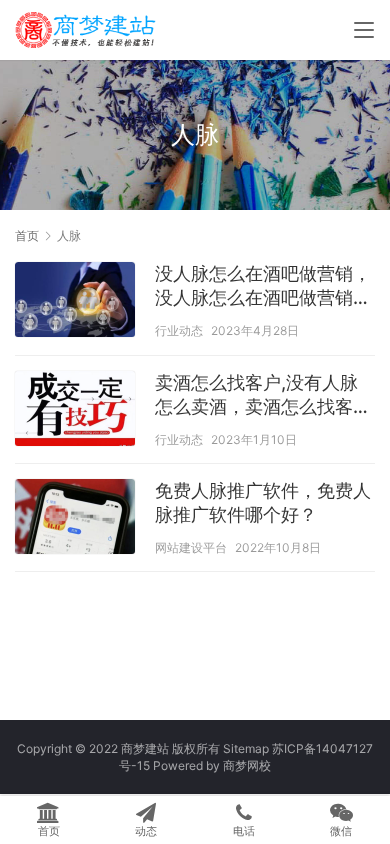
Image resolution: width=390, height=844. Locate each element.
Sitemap (246, 748)
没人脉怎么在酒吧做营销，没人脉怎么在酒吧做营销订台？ (263, 286)
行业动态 (179, 330)
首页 (27, 235)
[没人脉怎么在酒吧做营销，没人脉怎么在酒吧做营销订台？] (75, 302)
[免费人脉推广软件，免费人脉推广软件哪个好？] (75, 519)
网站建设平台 (191, 547)
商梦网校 (247, 765)
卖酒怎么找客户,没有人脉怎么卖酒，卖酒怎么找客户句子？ (263, 395)
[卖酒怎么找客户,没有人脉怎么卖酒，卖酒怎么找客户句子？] (75, 411)
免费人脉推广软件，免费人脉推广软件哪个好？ (263, 502)
